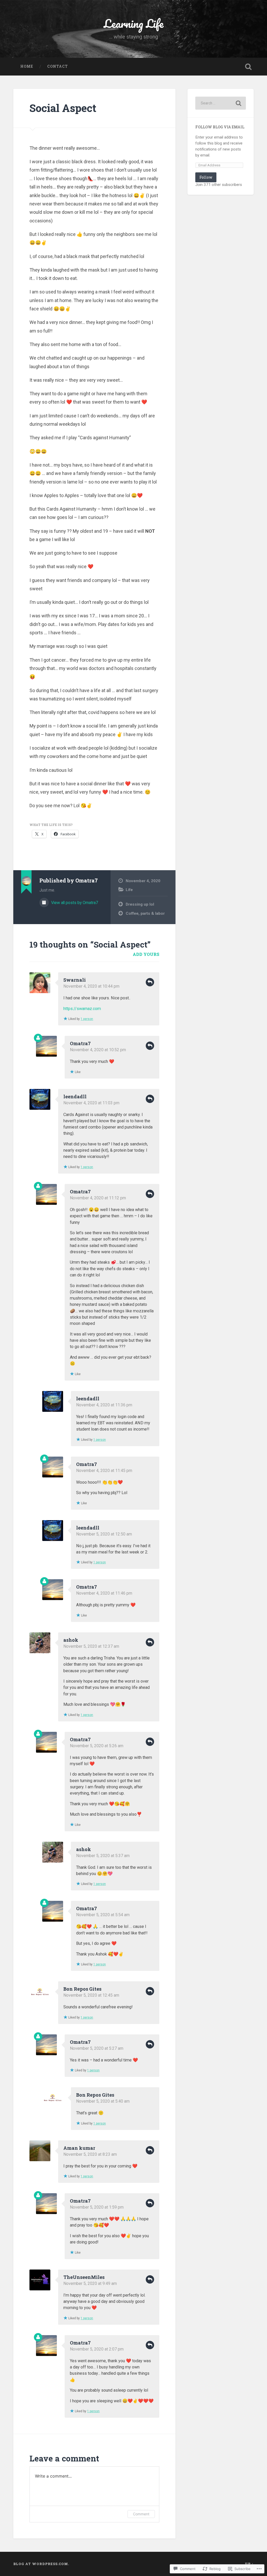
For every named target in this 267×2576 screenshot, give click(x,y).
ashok (71, 1640)
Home (27, 66)
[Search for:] (220, 103)
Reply (150, 982)
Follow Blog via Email (220, 127)
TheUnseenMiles (84, 2277)
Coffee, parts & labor (145, 913)
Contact (57, 66)
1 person (87, 1019)
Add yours (146, 954)
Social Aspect (63, 108)
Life (129, 890)
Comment (141, 2514)
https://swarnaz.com (82, 1009)
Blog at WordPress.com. (41, 2564)
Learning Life (134, 23)
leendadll (75, 1096)
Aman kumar (79, 2148)
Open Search (248, 67)
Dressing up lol (140, 904)
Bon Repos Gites (82, 1989)
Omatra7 (80, 1043)
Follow (206, 177)
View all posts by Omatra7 (74, 903)
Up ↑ (249, 2564)
